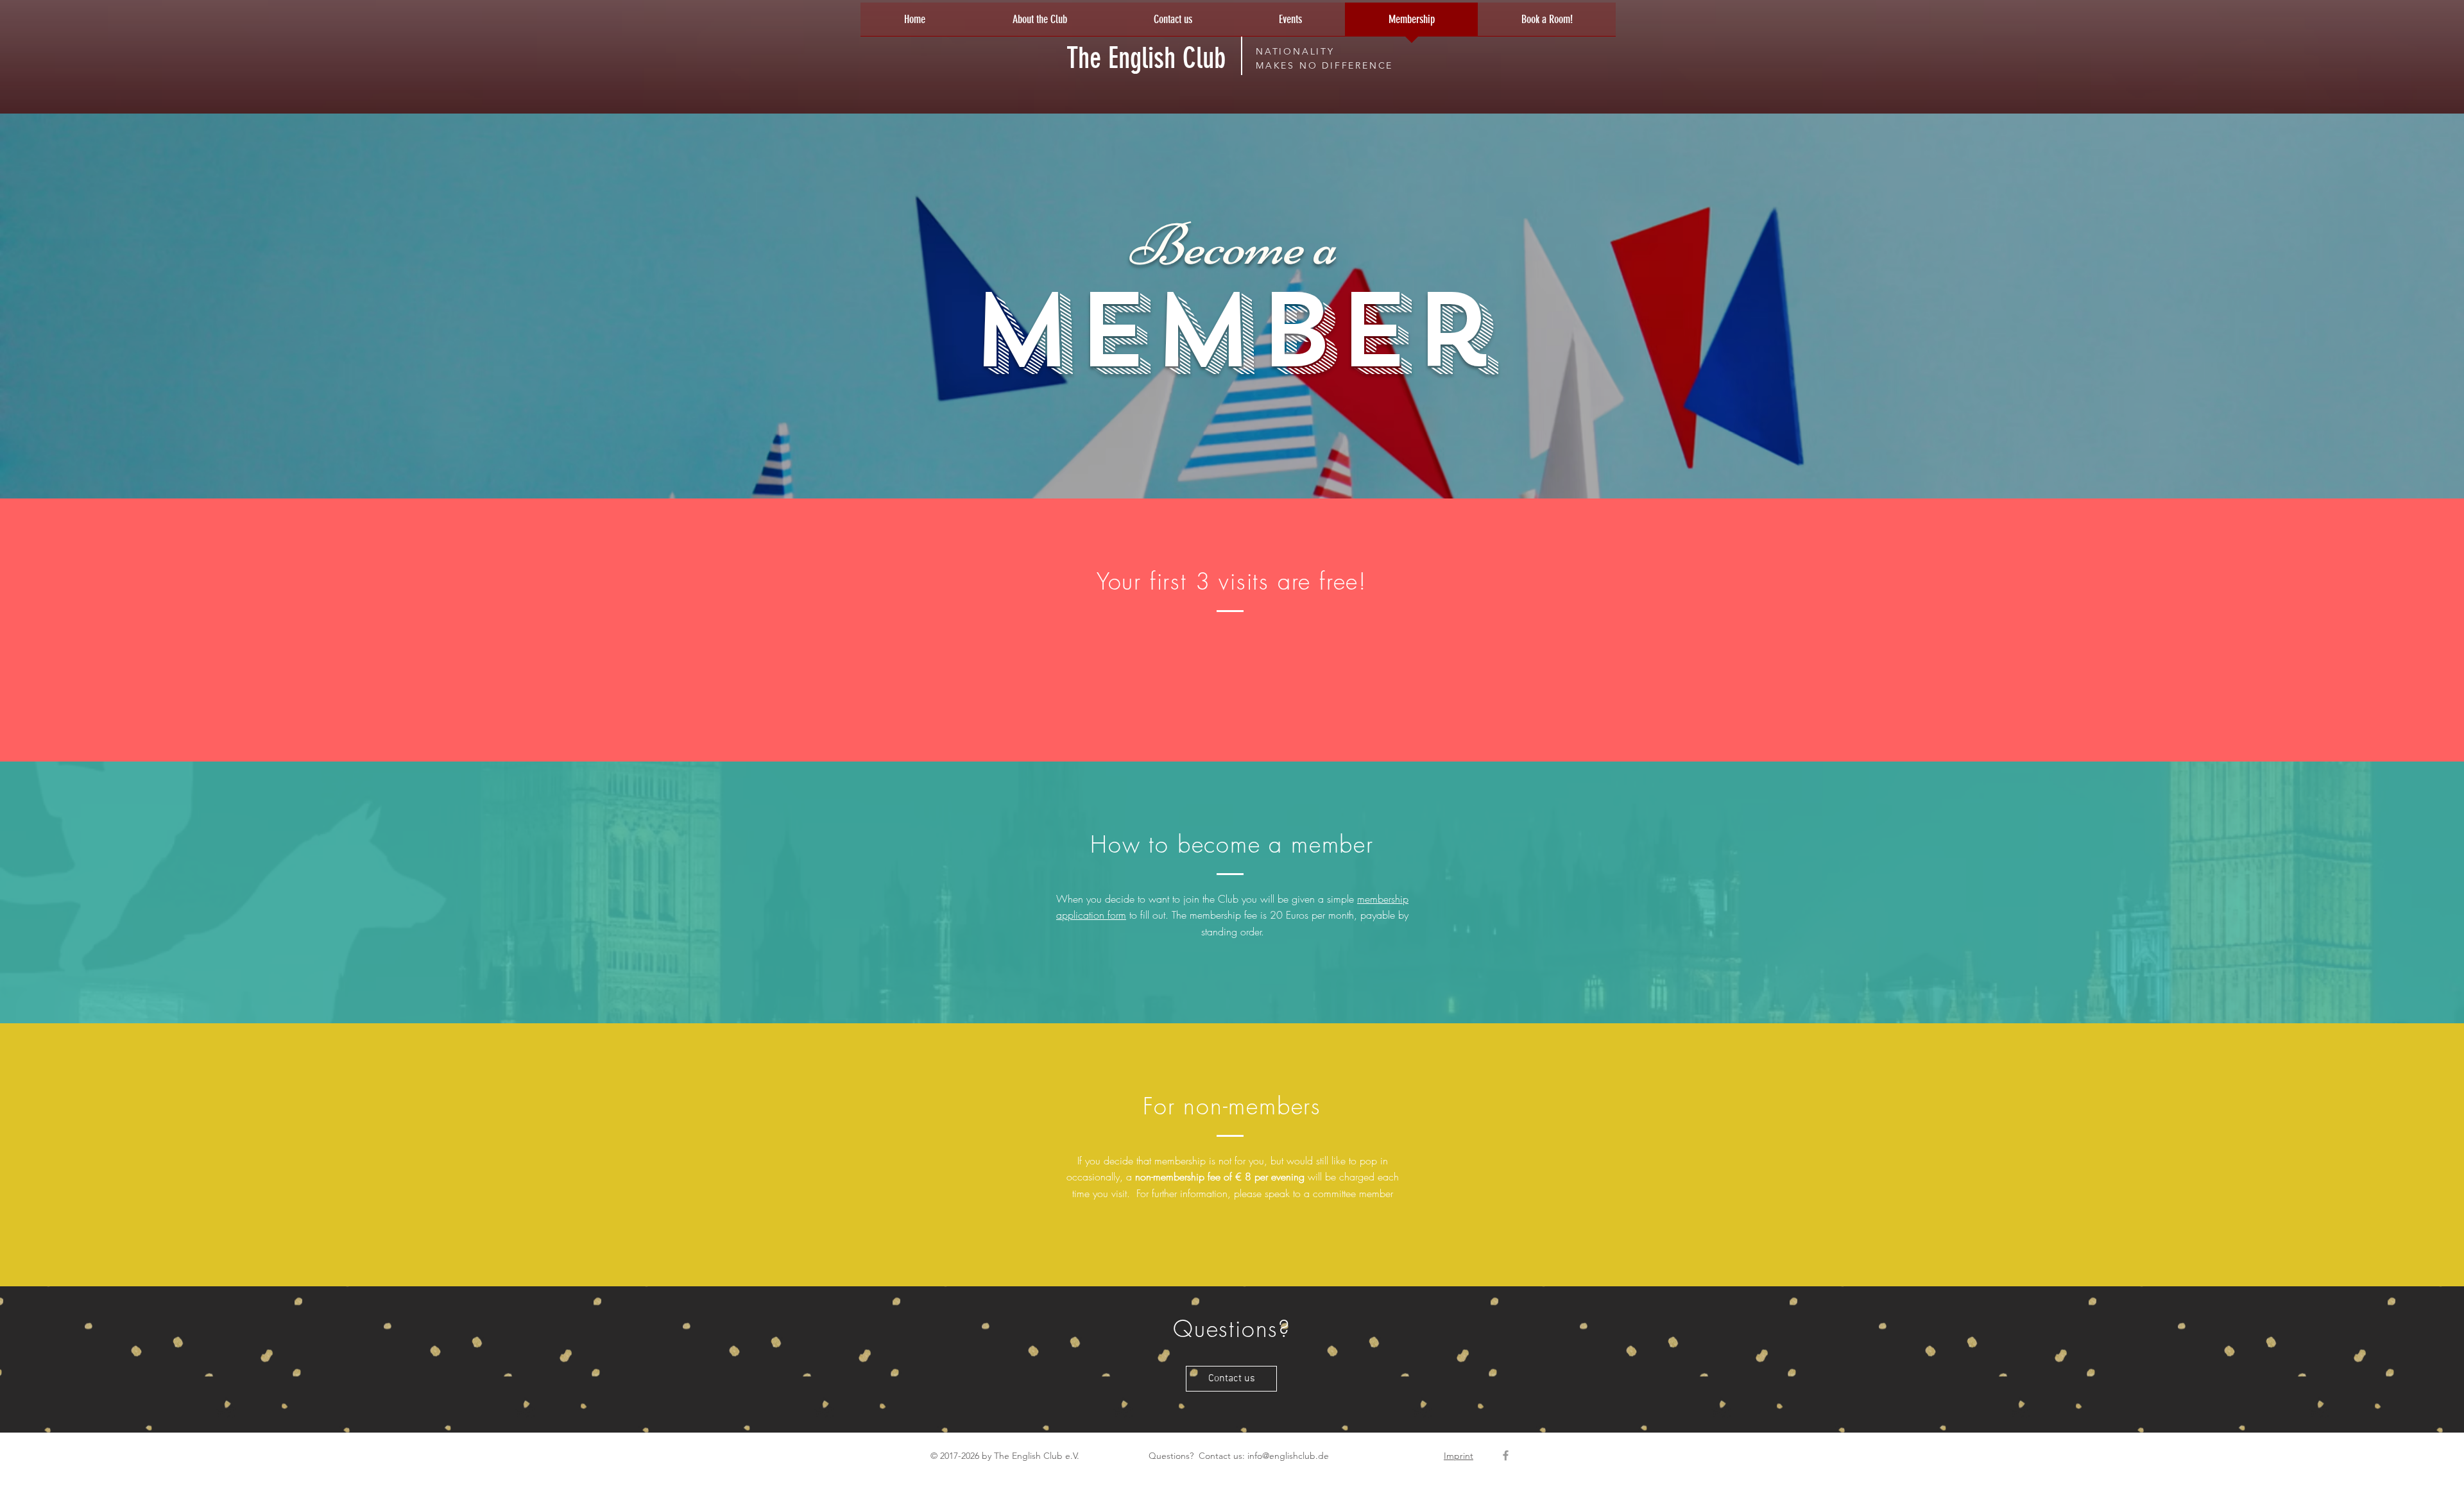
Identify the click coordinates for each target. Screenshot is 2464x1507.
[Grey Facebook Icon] (1506, 1455)
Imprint (1459, 1456)
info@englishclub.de (1288, 1456)
